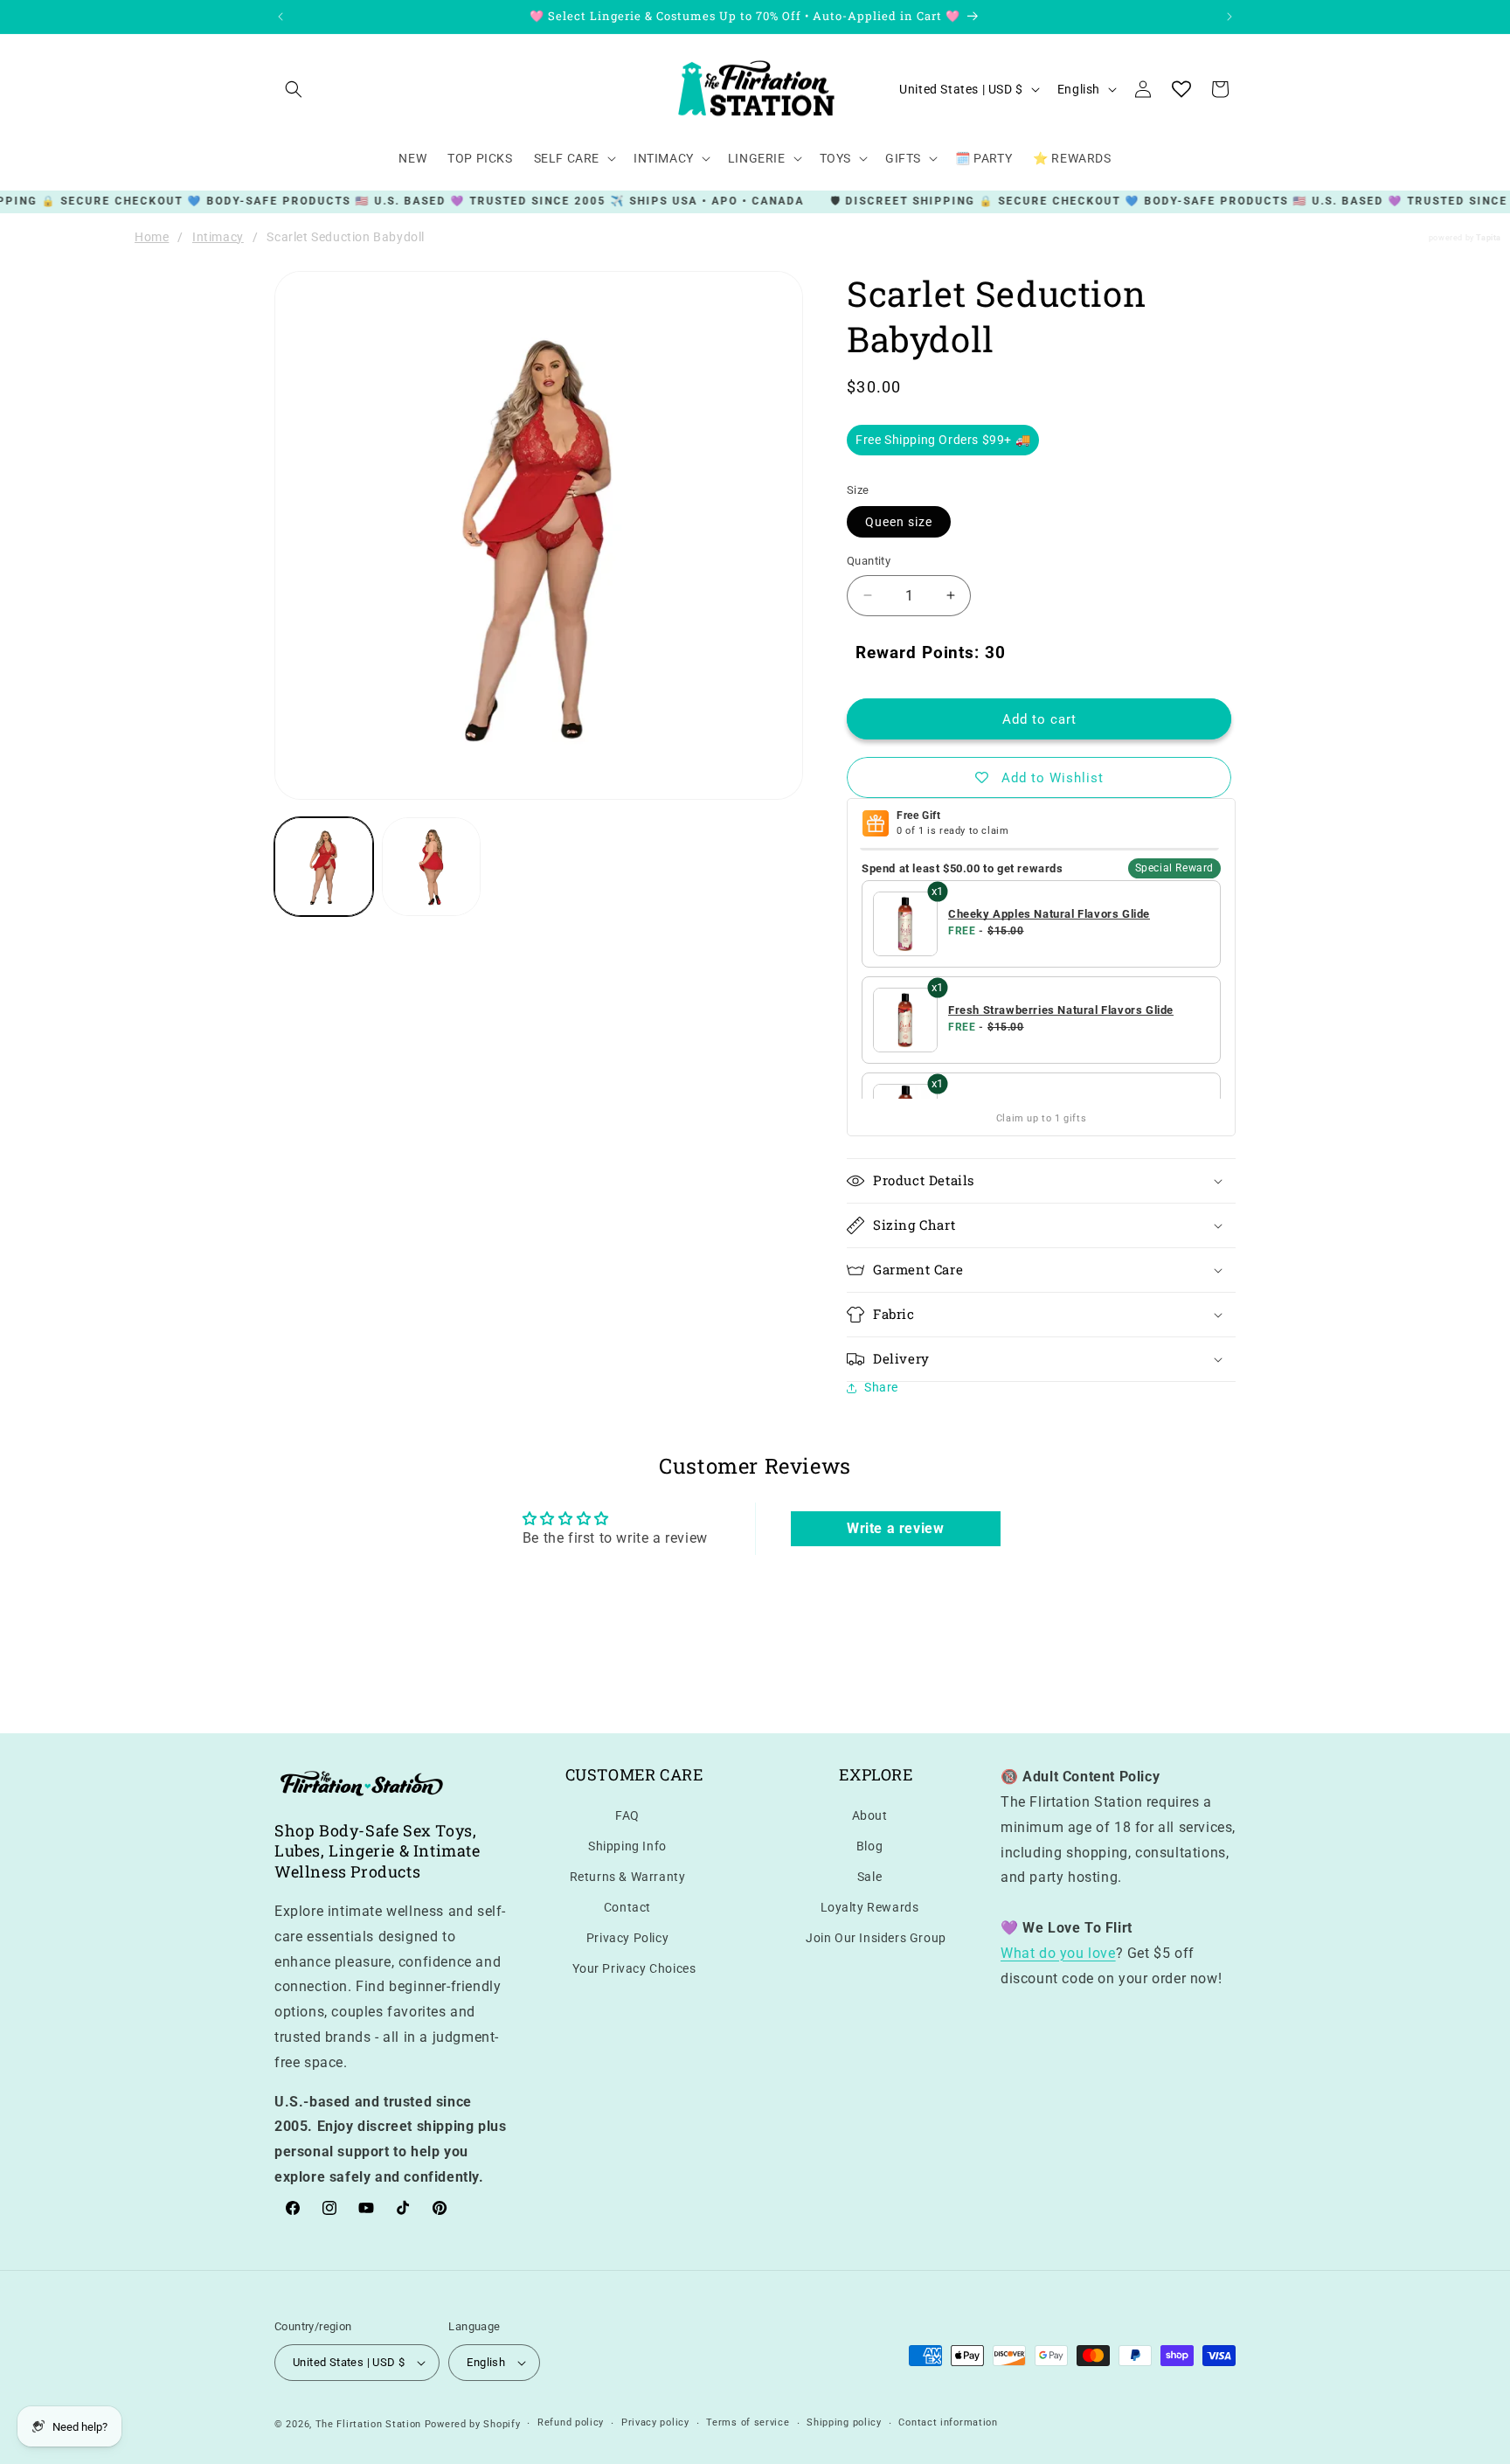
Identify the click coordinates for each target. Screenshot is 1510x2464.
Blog (869, 1845)
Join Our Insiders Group (876, 1938)
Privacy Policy (627, 1938)
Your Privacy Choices (634, 1968)
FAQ (627, 1815)
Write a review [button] (895, 1528)
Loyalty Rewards (870, 1906)
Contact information (948, 2423)
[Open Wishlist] (1181, 89)
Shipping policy (844, 2423)
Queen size (899, 522)
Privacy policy (655, 2423)
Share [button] (881, 1387)
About (870, 1815)
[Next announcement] (1229, 17)
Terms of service (748, 2423)
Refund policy (571, 2423)
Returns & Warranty (628, 1876)
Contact (627, 1906)
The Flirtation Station (368, 2424)
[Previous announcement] (281, 17)
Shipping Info (627, 1845)
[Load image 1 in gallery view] (324, 867)
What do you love (1058, 1952)
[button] (294, 89)
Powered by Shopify (473, 2424)
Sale (869, 1876)
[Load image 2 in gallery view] (431, 867)
